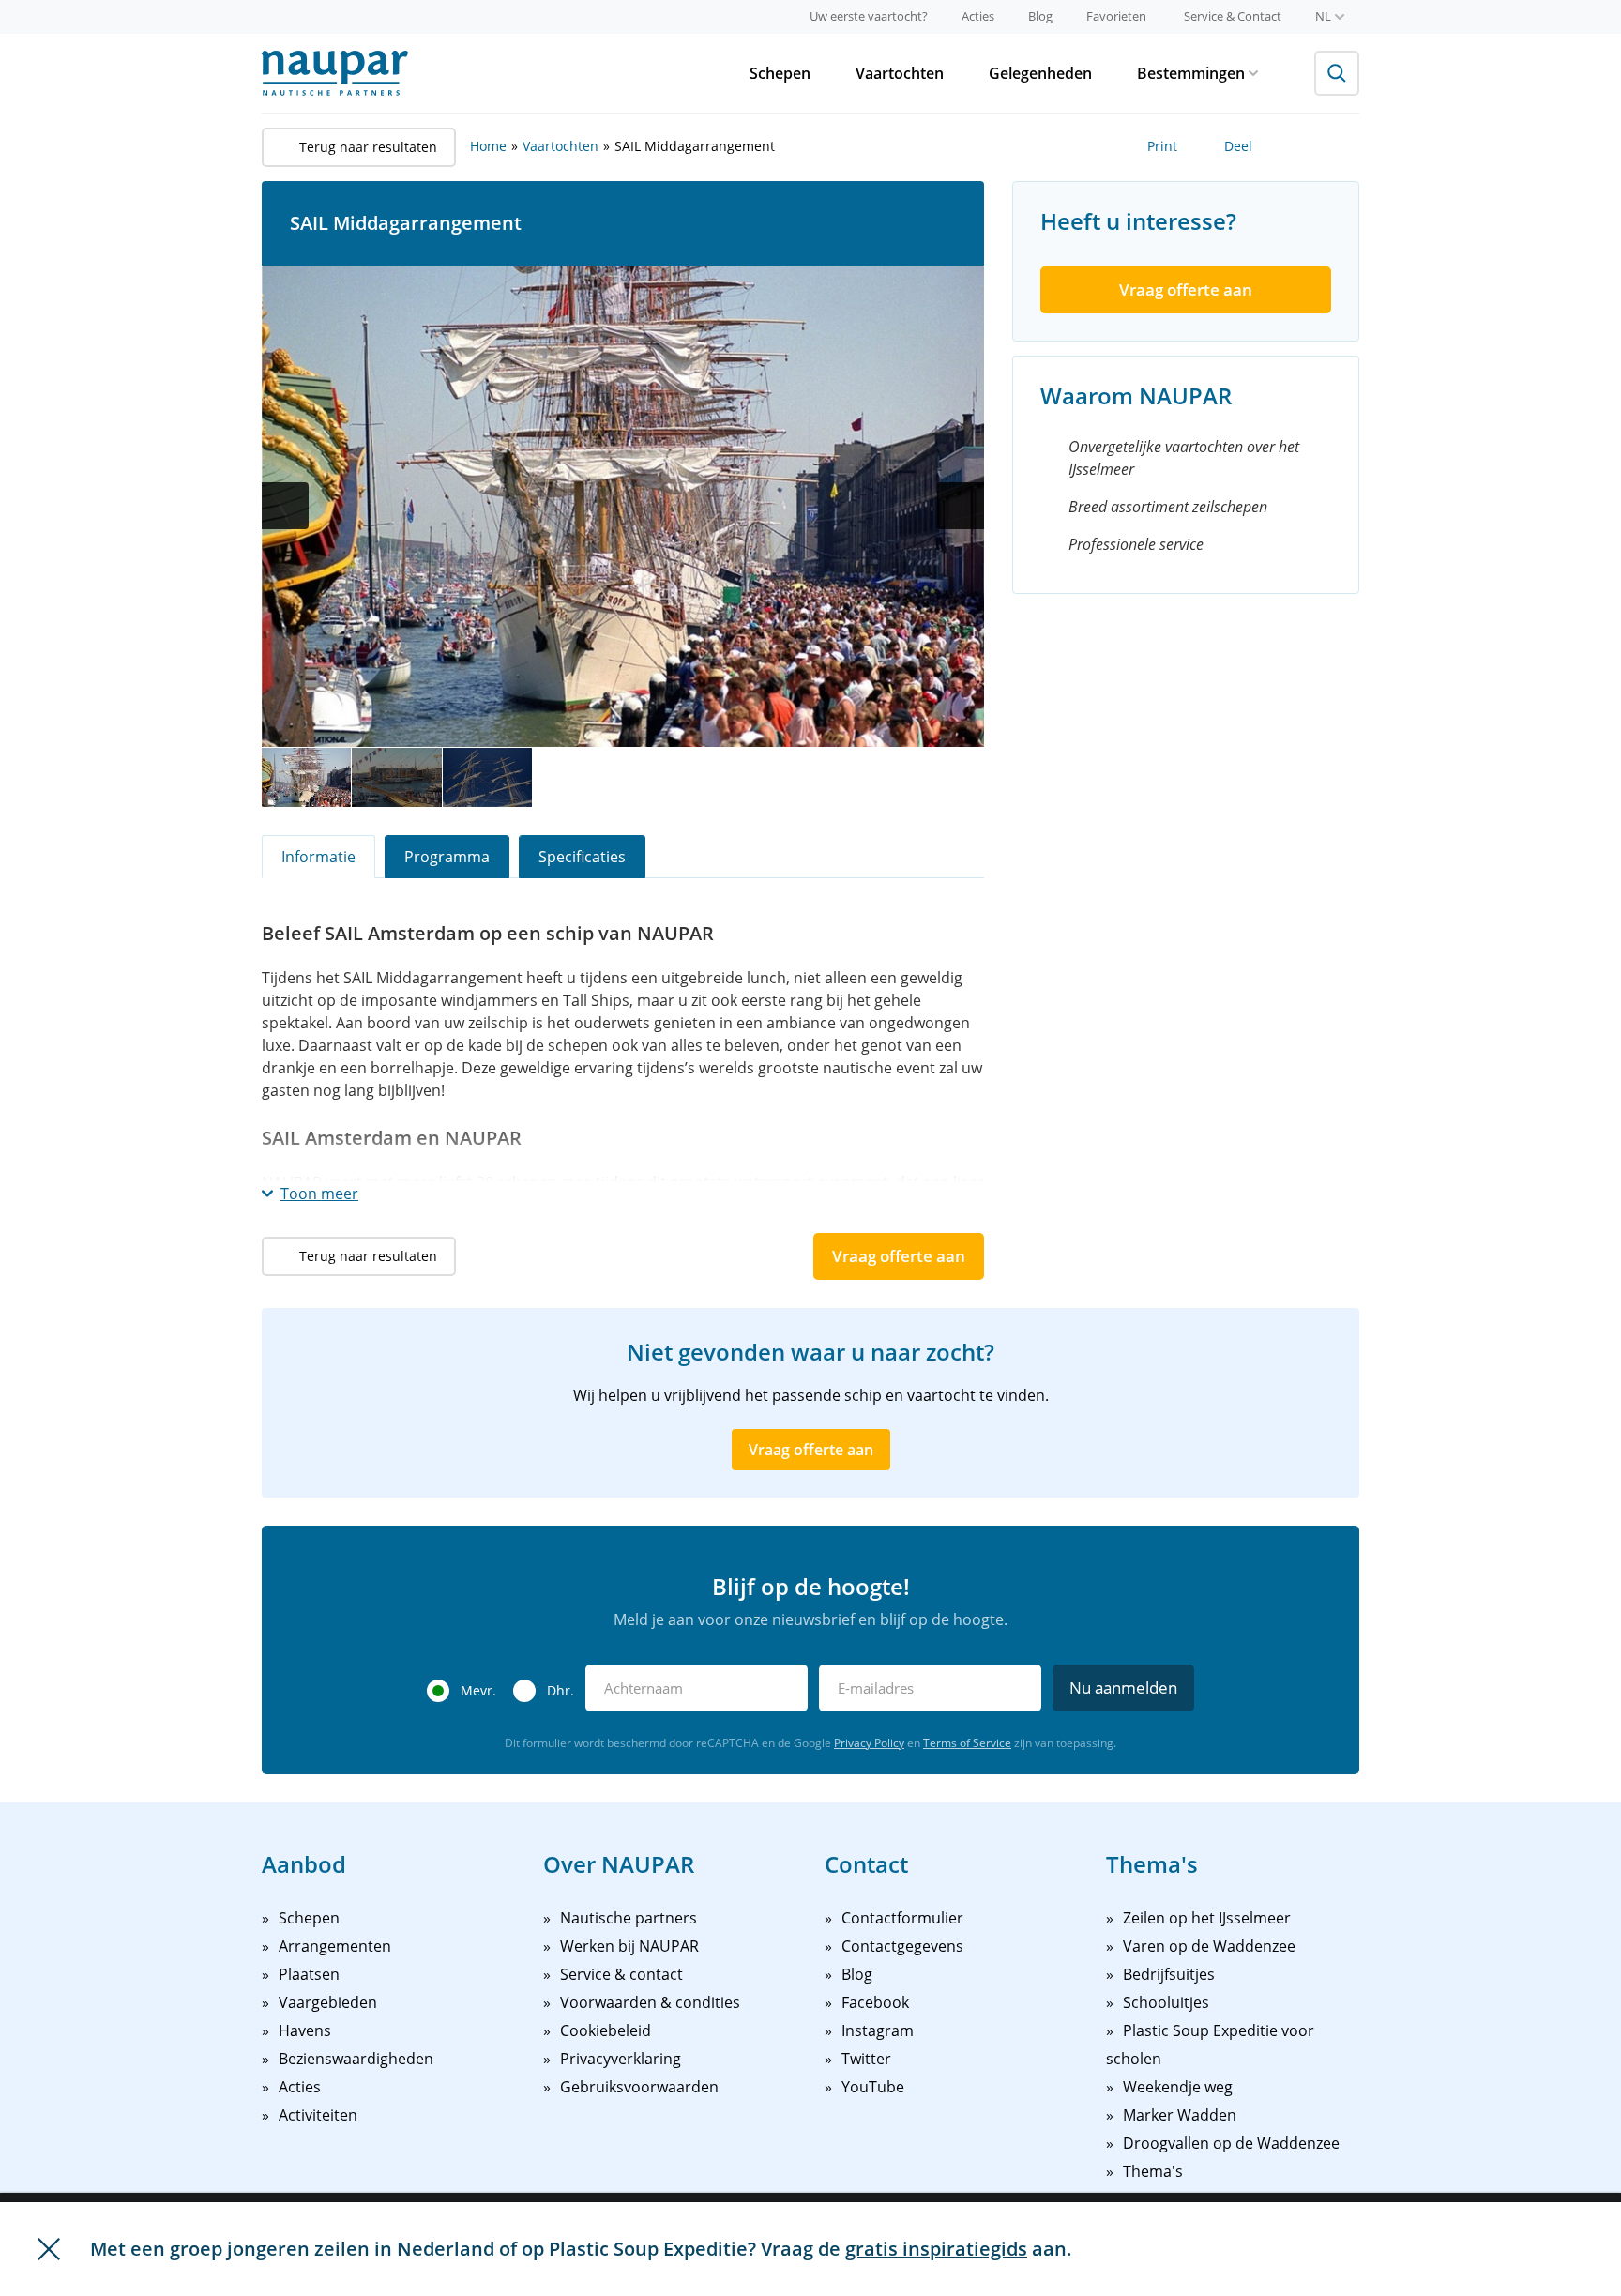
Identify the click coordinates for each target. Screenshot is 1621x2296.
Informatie (318, 857)
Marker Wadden (1180, 2115)
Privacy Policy (869, 1743)
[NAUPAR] (335, 73)
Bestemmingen (1191, 73)
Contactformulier (902, 1918)
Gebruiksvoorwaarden (639, 2087)
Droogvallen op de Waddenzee (1231, 2143)
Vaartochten (900, 73)
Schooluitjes (1166, 2002)
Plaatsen (309, 1974)
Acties (978, 16)
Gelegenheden (1040, 73)
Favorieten (1116, 16)
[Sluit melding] (49, 2249)
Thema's (1153, 2171)
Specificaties (582, 857)
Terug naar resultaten (368, 147)
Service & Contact (1233, 16)
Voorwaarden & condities (650, 2002)
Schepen (780, 73)
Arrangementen (335, 1946)
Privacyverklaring (621, 2059)
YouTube (873, 2087)
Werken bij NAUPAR (629, 1946)
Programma (447, 857)
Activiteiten (318, 2115)
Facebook (875, 2002)
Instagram (878, 2030)
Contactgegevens (902, 1946)
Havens (305, 2030)
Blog (1040, 16)
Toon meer (319, 1194)
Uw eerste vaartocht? (869, 16)
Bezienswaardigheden (356, 2059)
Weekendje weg (1178, 2087)
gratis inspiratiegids (936, 2249)
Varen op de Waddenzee (1209, 1946)
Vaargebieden (328, 2002)
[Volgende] (961, 506)
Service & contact (621, 1974)
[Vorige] (285, 506)
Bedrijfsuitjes (1169, 1974)
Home (488, 146)
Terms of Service (967, 1743)
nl (1323, 16)
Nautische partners (629, 1918)
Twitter (866, 2059)
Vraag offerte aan (899, 1256)
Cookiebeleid (606, 2030)
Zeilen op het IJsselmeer (1207, 1918)
